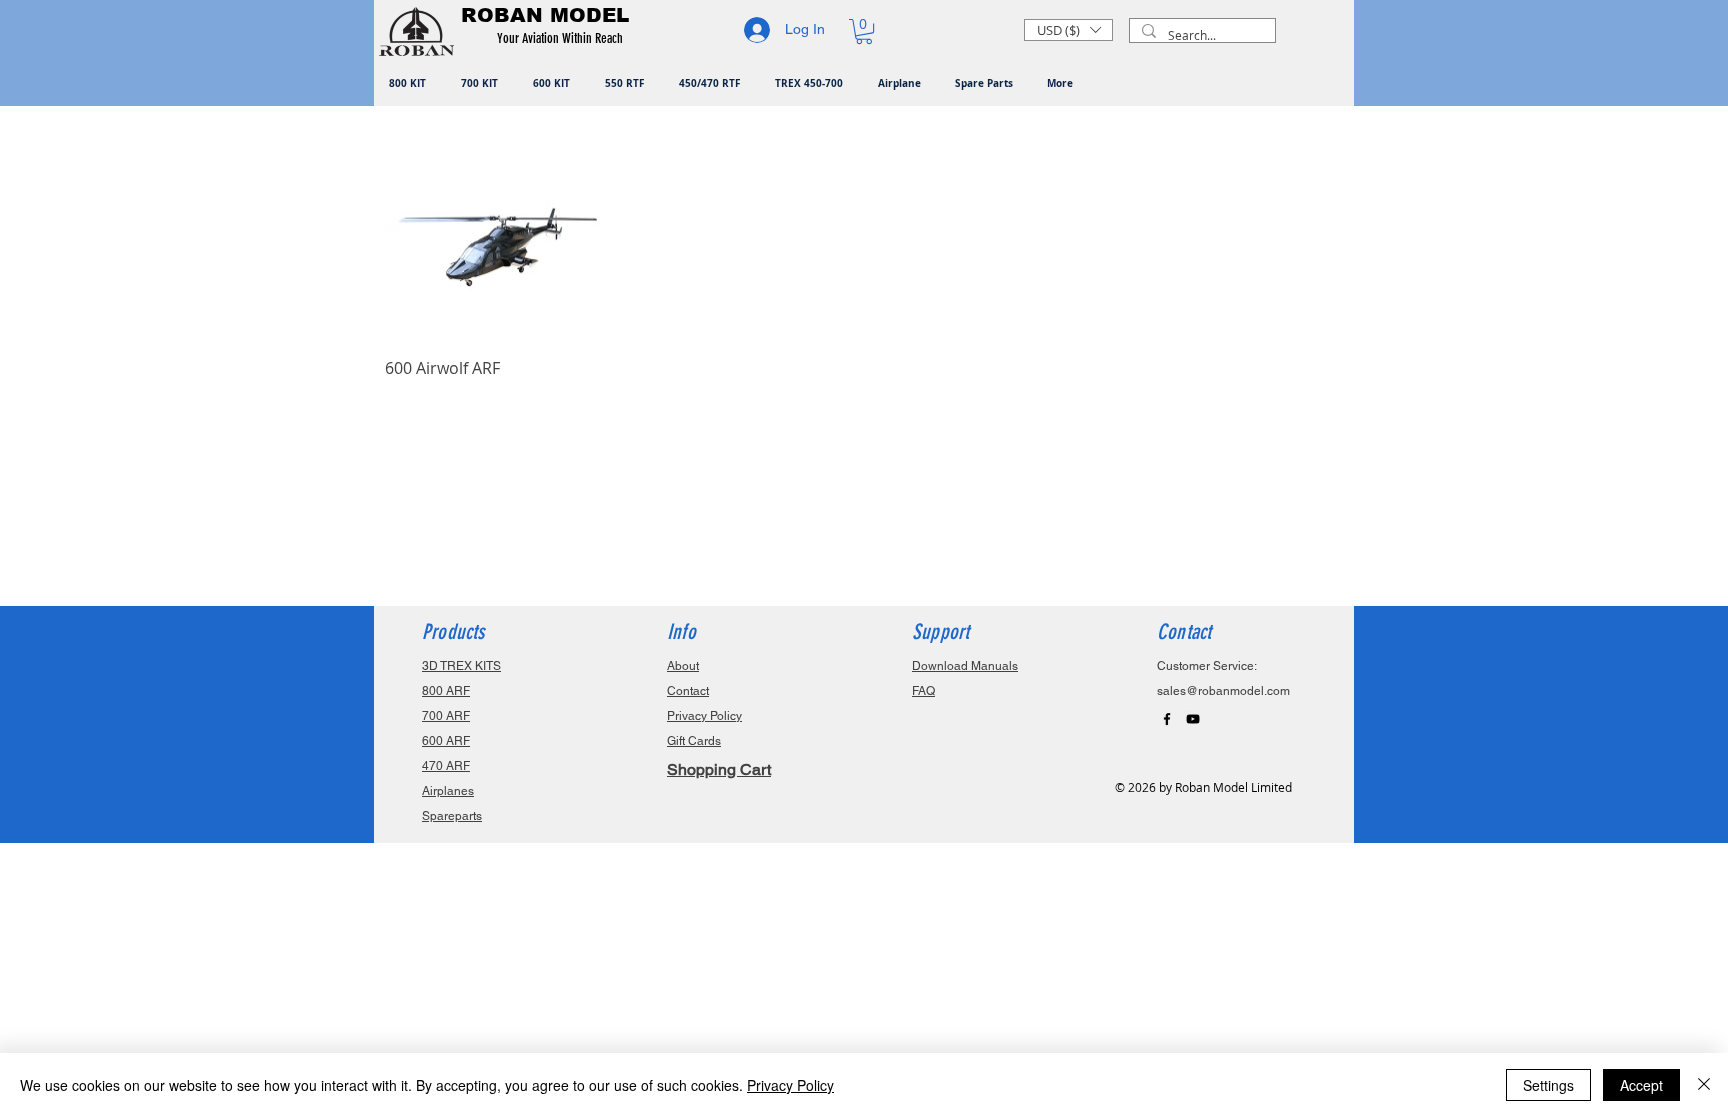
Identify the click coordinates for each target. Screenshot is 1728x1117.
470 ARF (446, 766)
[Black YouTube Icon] (1193, 719)
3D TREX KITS (461, 666)
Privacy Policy (790, 1085)
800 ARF (446, 691)
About (683, 666)
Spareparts (452, 816)
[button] (563, 39)
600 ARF (446, 741)
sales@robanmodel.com (1223, 691)
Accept (1641, 1085)
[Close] (1704, 1085)
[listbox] (1068, 30)
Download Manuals (965, 666)
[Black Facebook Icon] (1167, 719)
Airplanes (448, 791)
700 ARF (446, 716)
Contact (688, 691)
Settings (1548, 1085)
